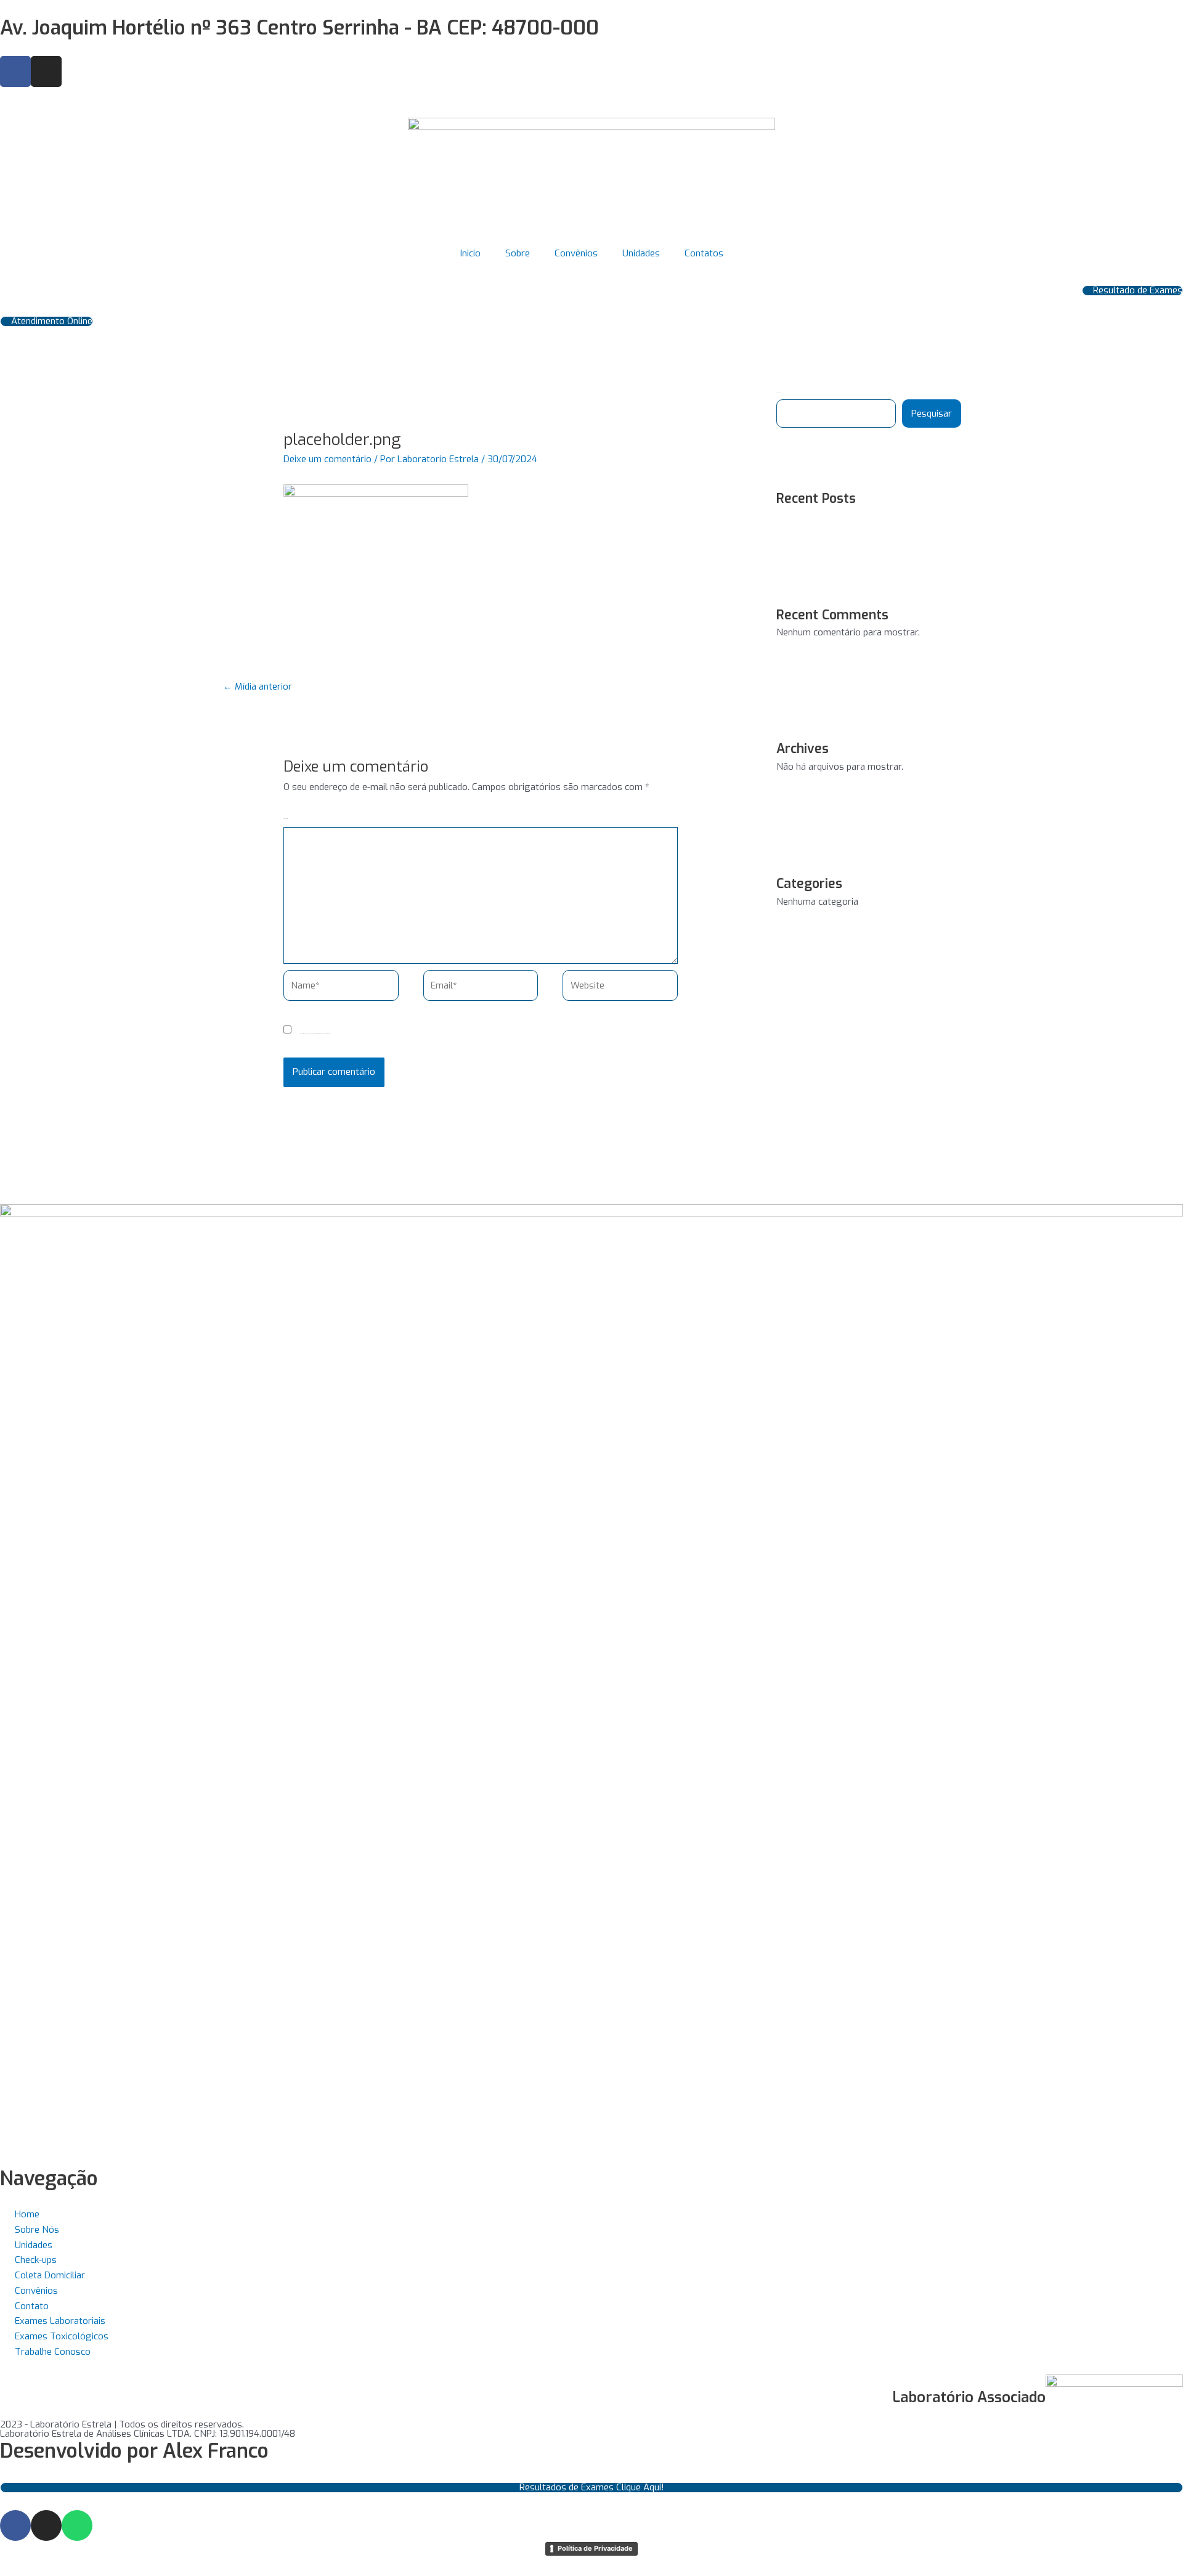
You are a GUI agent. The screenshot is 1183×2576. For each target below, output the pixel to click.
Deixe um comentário (327, 459)
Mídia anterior (258, 687)
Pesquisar (932, 414)
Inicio (470, 253)
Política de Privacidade (595, 2548)
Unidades (641, 253)
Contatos (704, 253)
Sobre (518, 253)
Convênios (576, 253)
